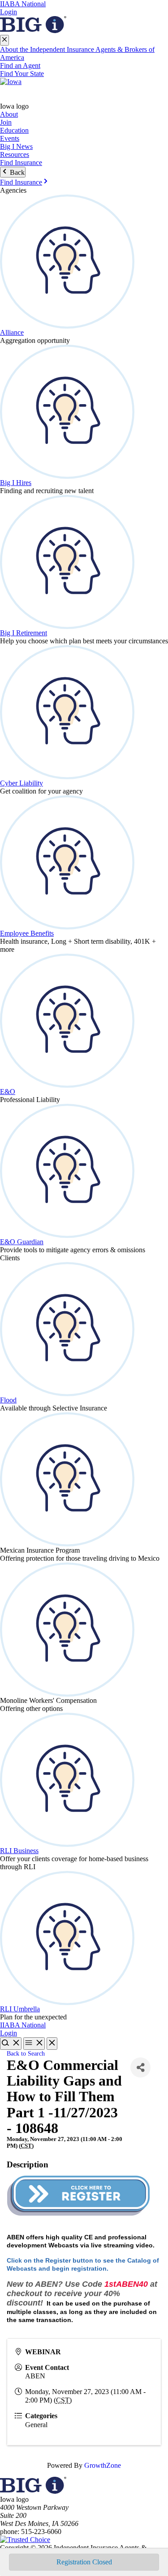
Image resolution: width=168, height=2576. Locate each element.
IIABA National (23, 4)
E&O (8, 1092)
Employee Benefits (27, 933)
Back (16, 172)
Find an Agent (20, 65)
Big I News (16, 146)
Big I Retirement (24, 633)
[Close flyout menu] (4, 40)
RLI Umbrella (20, 2009)
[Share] (140, 2067)
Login (9, 12)
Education (14, 130)
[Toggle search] (11, 2044)
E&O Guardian (22, 1242)
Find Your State (22, 74)
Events (10, 138)
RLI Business (19, 1851)
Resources (15, 154)
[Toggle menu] (34, 2044)
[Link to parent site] (33, 31)
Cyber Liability (22, 783)
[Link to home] (84, 90)
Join (6, 122)
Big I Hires (16, 483)
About (9, 114)
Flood (8, 1400)
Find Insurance (21, 163)
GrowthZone (103, 2465)
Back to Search (26, 2053)
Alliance (12, 332)
